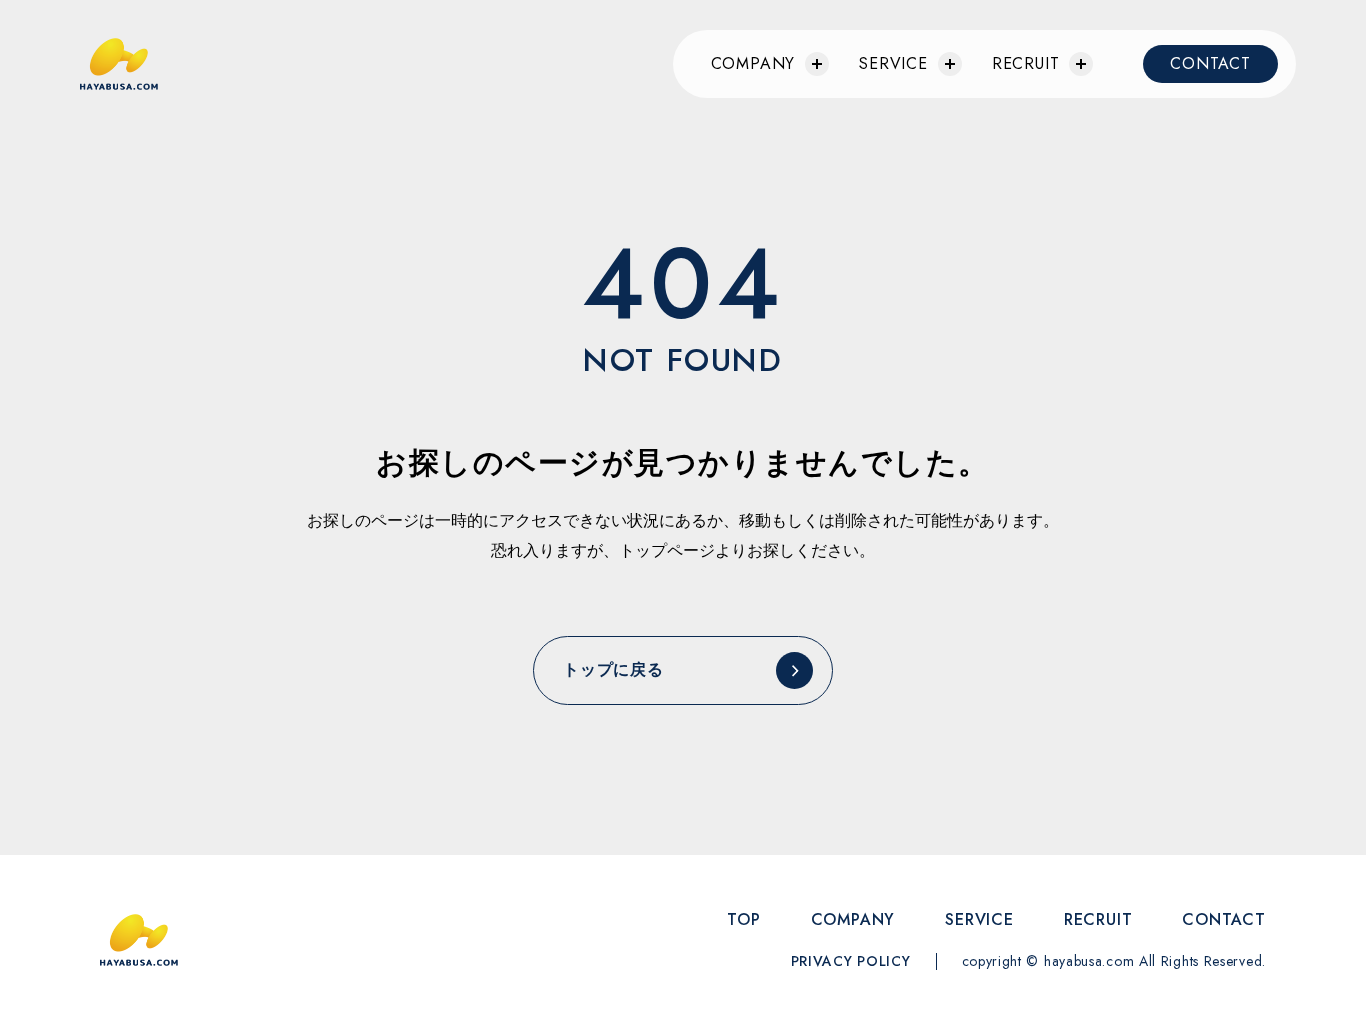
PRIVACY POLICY (851, 961)
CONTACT (1210, 63)
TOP (743, 919)
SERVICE (893, 63)
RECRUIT (1026, 63)
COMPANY (853, 919)
